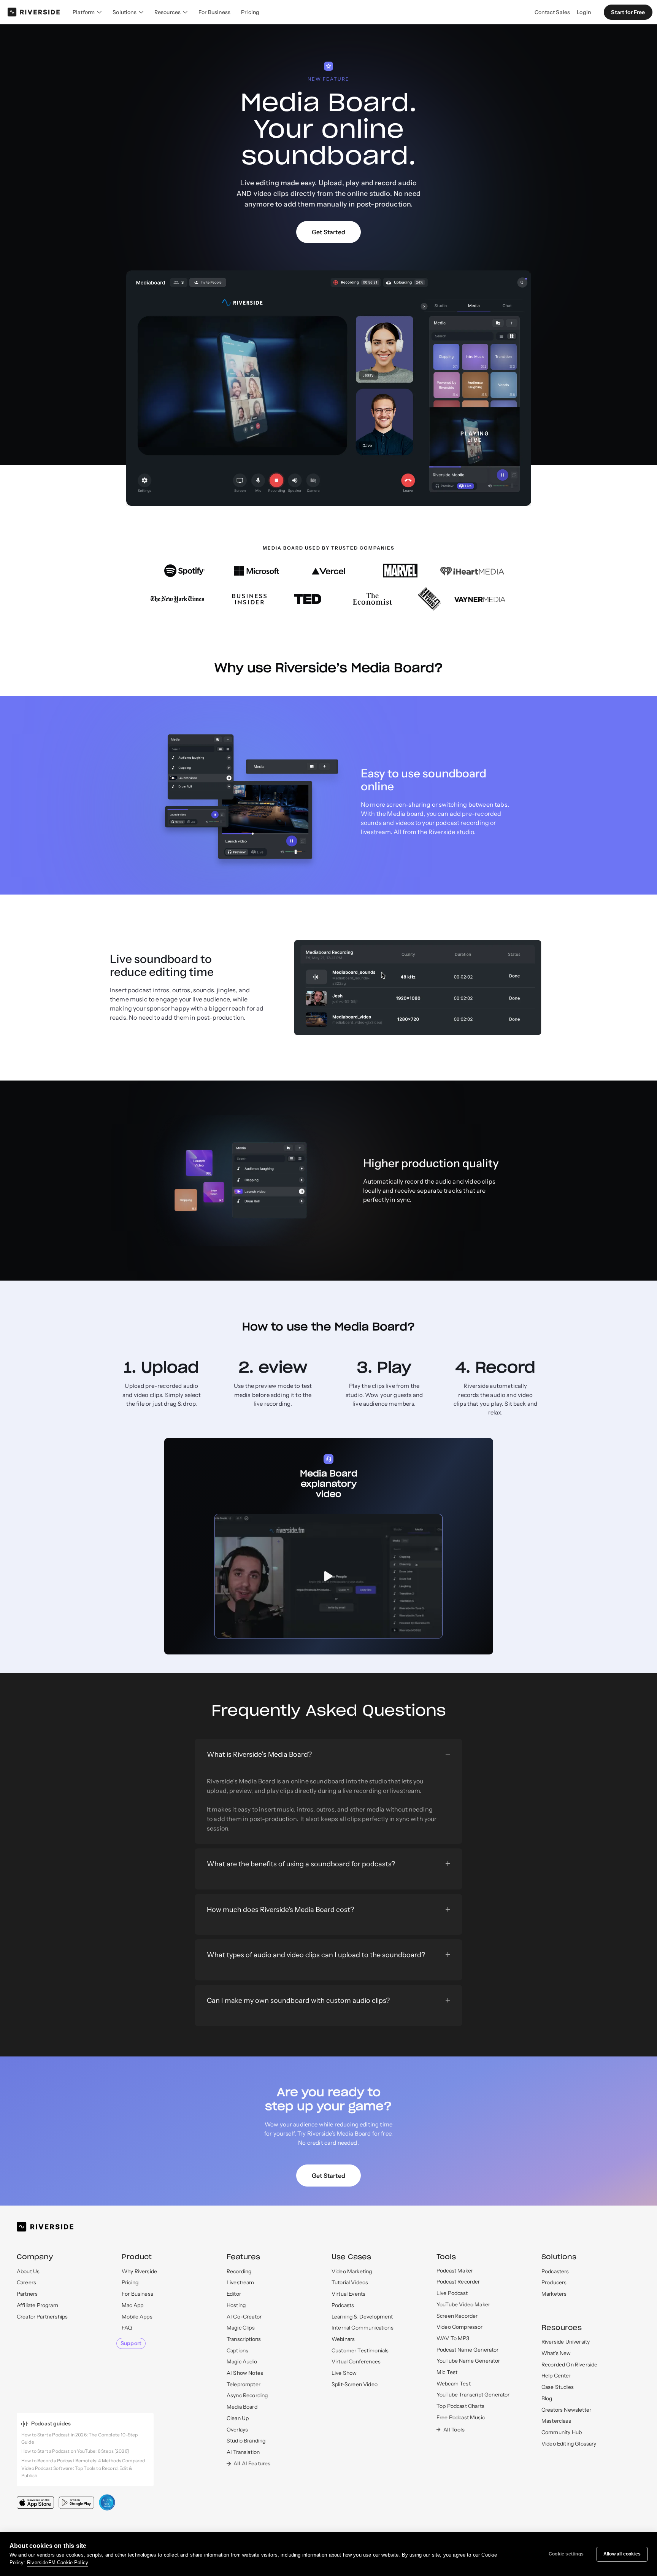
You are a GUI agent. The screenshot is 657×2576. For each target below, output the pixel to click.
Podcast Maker (455, 2271)
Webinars (343, 2339)
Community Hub (562, 2432)
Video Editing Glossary (569, 2444)
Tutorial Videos (350, 2282)
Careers (26, 2282)
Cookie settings (566, 2554)
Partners (27, 2294)
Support (131, 2343)
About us (28, 2271)
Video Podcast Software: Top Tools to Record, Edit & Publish (77, 2472)
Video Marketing (352, 2271)
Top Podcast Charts (460, 2406)
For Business (214, 12)
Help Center (556, 2376)
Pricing (250, 12)
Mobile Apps (137, 2317)
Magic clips (241, 2328)
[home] (34, 12)
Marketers (554, 2294)
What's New (556, 2353)
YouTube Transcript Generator (473, 2395)
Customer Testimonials (360, 2350)
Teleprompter (244, 2384)
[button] (87, 12)
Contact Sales (552, 12)
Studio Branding (246, 2441)
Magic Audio (242, 2361)
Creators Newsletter (566, 2410)
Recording (239, 2271)
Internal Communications (363, 2328)
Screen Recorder (457, 2316)
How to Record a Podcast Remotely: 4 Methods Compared (83, 2461)
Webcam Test (454, 2384)
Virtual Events (348, 2294)
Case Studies (558, 2387)
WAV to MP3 (453, 2338)
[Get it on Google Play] (76, 2503)
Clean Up (238, 2418)
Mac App (133, 2305)
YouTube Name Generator (468, 2361)
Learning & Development (362, 2317)
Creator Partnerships (42, 2317)
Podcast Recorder (458, 2282)
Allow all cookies (622, 2554)
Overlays (237, 2430)
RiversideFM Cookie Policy (58, 2562)
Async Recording (247, 2395)
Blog (547, 2398)
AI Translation (243, 2452)
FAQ (127, 2328)
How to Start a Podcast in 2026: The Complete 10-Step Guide (79, 2438)
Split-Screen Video (355, 2384)
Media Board (242, 2407)
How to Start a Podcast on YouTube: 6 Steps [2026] (75, 2451)
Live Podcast (452, 2293)
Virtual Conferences (356, 2361)
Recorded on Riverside (569, 2365)
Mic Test (447, 2372)
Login (584, 12)
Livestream (240, 2282)
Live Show (344, 2373)
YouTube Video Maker (463, 2304)
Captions (237, 2350)
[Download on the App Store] (35, 2502)
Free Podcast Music (461, 2417)
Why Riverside (139, 2271)
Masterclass (556, 2421)
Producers (554, 2282)
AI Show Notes (245, 2373)
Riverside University (566, 2342)
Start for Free (628, 12)
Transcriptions (244, 2339)
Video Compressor (460, 2327)
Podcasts (343, 2305)
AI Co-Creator (244, 2317)
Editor (234, 2294)
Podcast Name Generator (468, 2350)
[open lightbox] (328, 1576)
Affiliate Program (37, 2305)
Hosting (236, 2305)
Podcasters (555, 2271)
